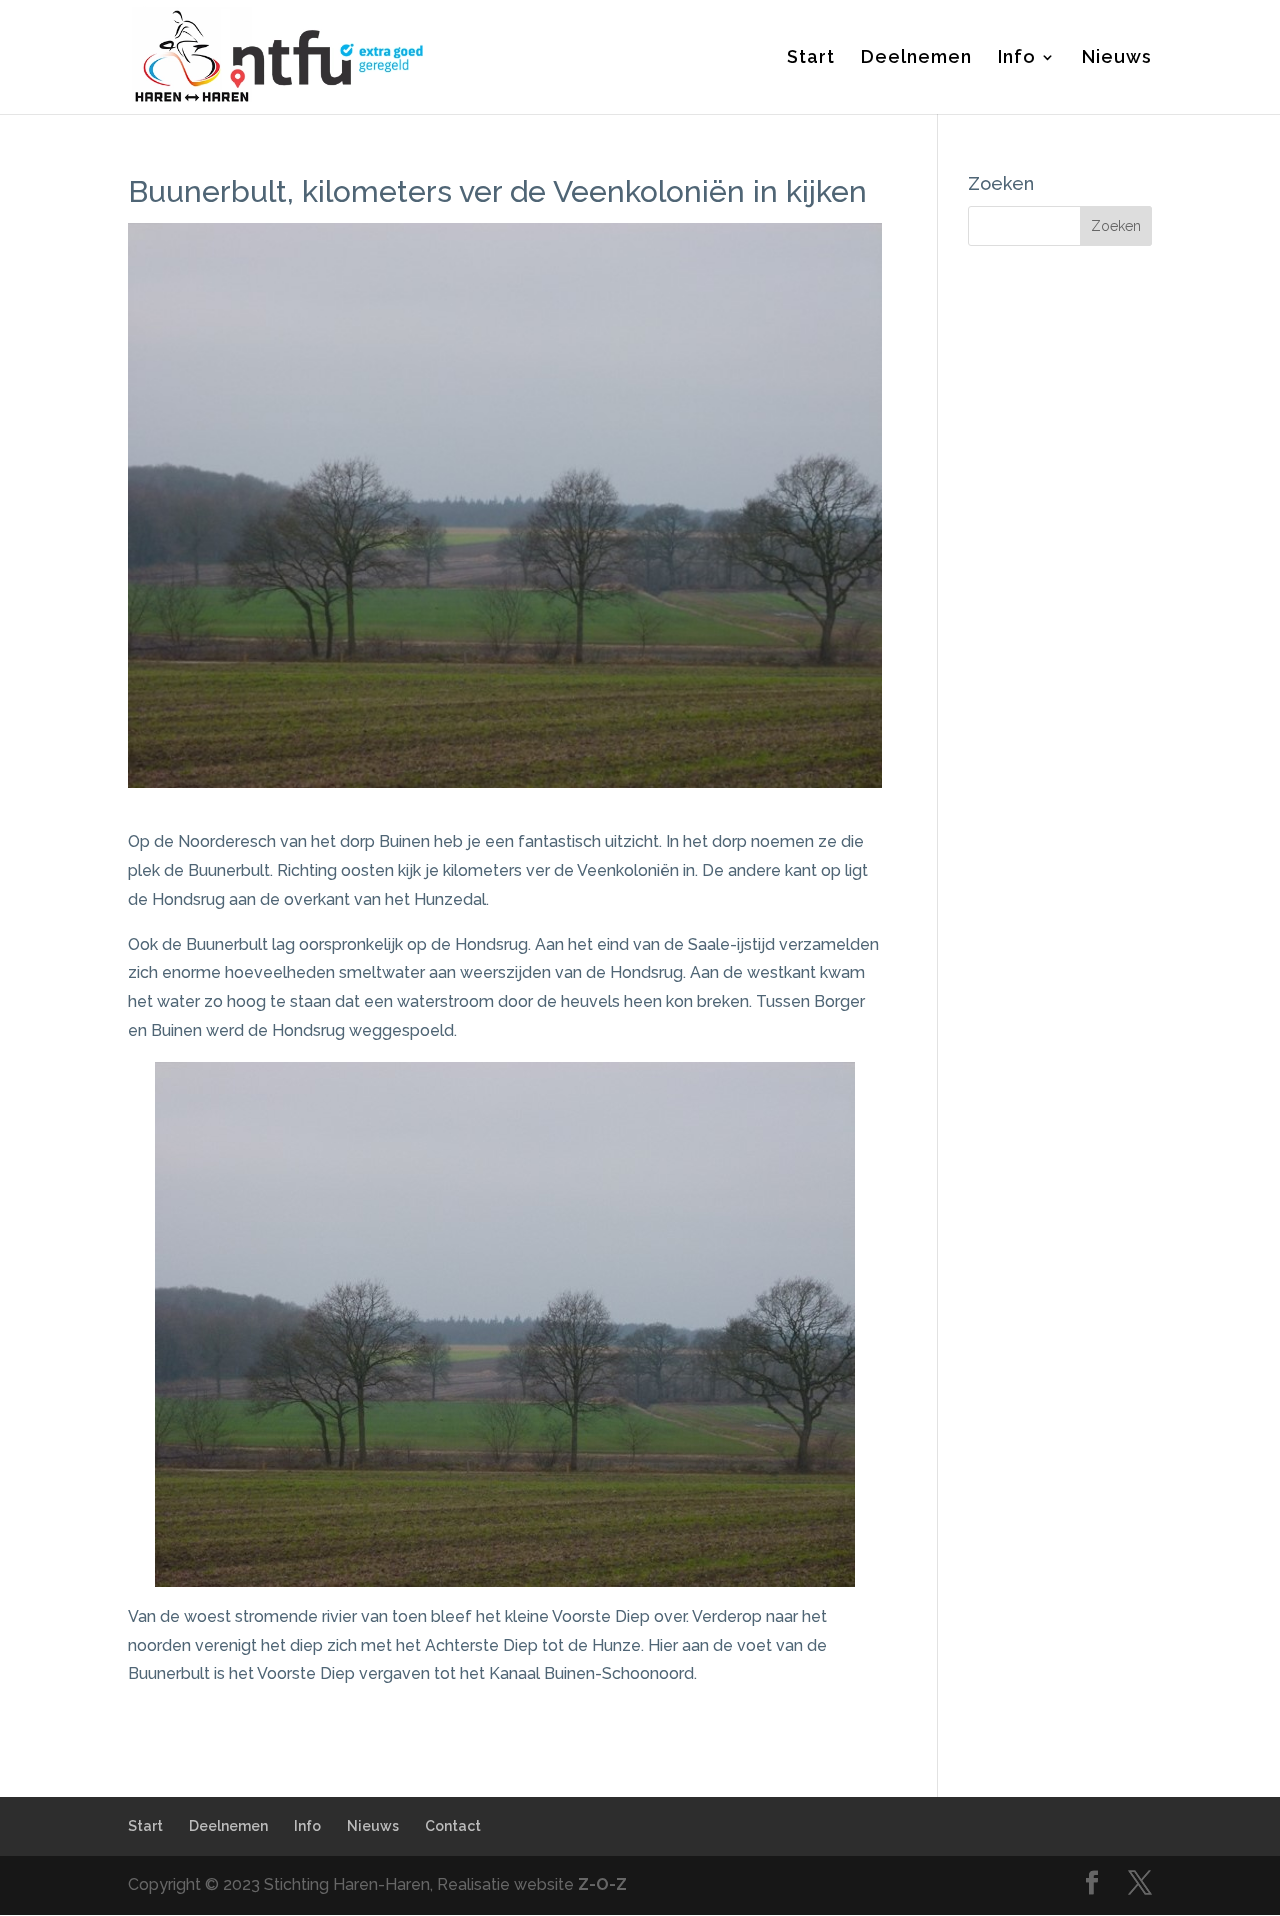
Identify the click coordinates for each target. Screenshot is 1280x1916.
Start (811, 58)
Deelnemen (916, 58)
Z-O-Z (602, 1884)
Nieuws (1117, 58)
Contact (453, 1826)
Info (1017, 58)
